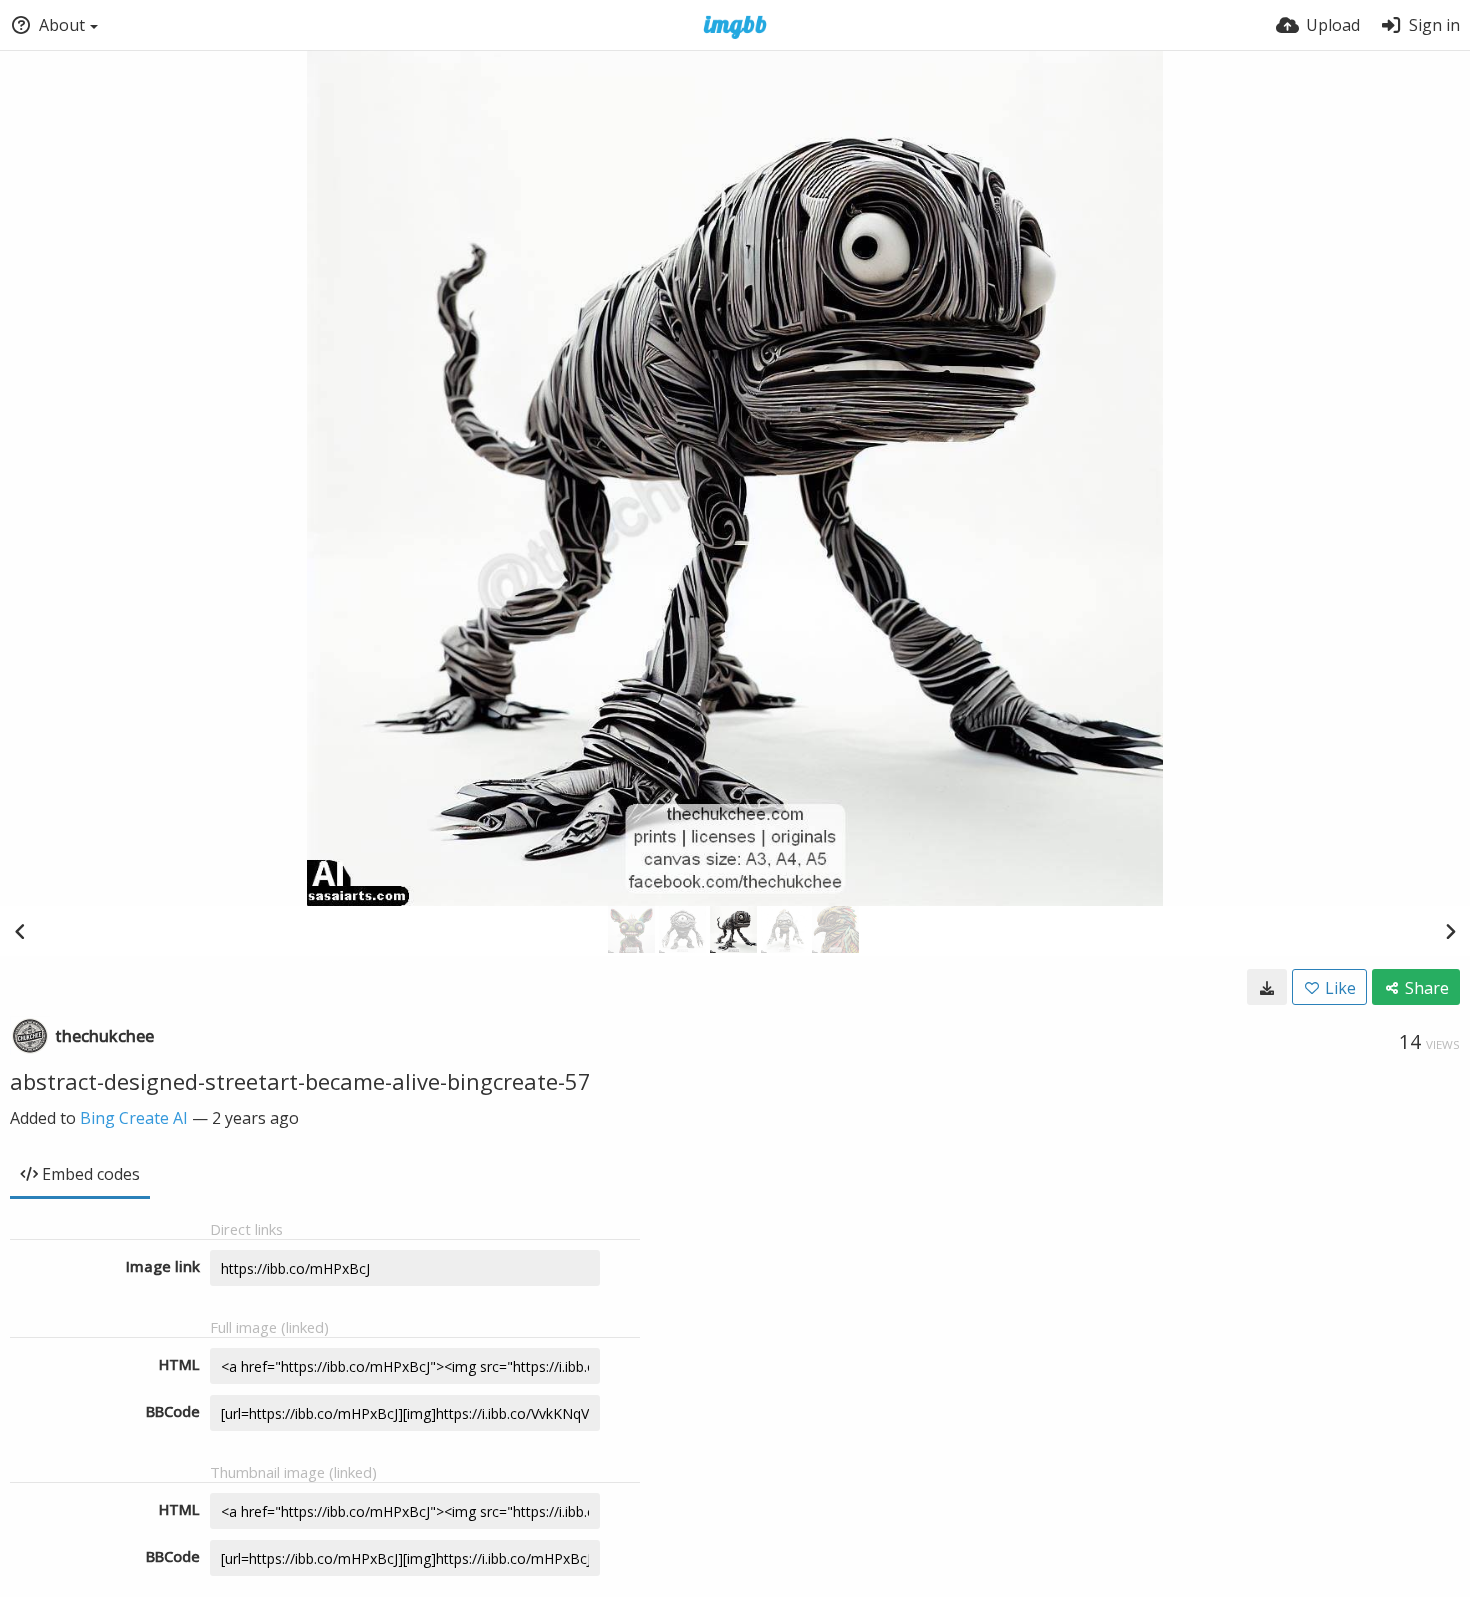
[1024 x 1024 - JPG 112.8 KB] (1267, 987)
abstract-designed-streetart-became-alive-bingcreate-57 (300, 1081)
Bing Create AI (134, 1118)
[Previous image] (20, 931)
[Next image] (1450, 931)
